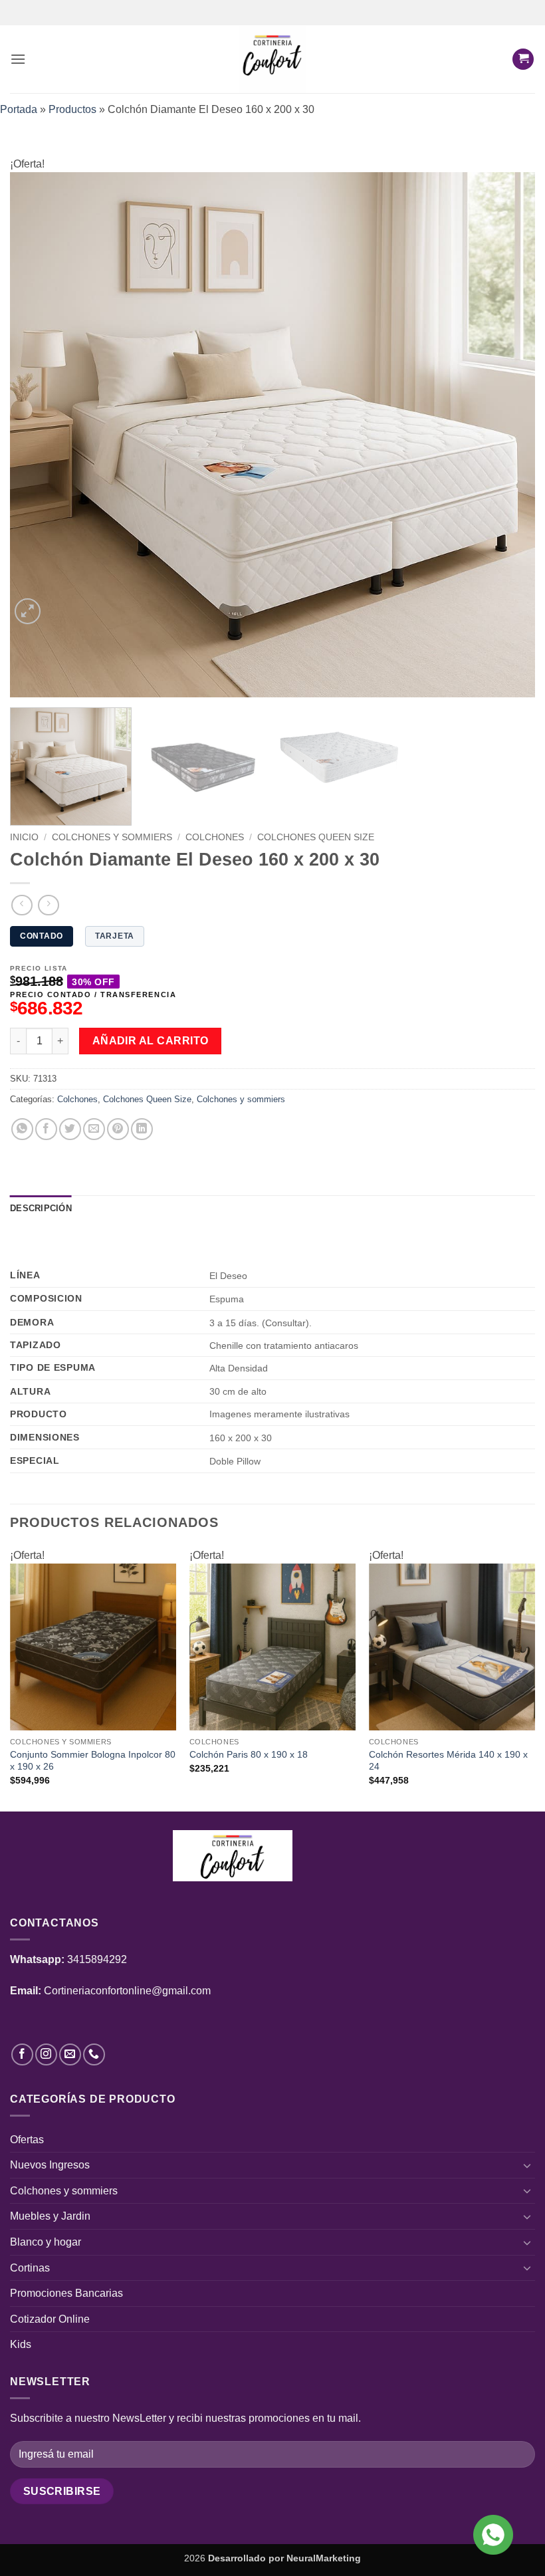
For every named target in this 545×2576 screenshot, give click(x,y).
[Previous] (37, 435)
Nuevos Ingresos (50, 2165)
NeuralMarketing (324, 2558)
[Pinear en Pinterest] (118, 1129)
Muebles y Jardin (50, 2216)
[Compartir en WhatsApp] (22, 1129)
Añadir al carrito (151, 1041)
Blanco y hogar (46, 2242)
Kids (21, 2344)
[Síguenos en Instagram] (46, 2054)
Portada (19, 109)
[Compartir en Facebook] (46, 1129)
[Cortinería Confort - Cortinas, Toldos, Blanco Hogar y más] (273, 59)
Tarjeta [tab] (115, 936)
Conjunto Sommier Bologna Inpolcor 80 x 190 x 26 (93, 1761)
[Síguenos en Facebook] (22, 2054)
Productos (72, 109)
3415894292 (97, 1959)
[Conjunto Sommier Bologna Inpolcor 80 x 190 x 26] (93, 1647)
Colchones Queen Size (316, 837)
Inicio (24, 837)
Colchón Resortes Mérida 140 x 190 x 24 (448, 1761)
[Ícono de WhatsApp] (493, 2535)
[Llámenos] (94, 2054)
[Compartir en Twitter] (70, 1129)
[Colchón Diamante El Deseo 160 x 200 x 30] (272, 434)
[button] (18, 59)
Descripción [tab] (41, 1208)
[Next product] (22, 905)
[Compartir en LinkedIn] (142, 1129)
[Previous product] (48, 905)
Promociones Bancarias (66, 2293)
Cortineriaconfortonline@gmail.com (127, 1991)
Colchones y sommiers (112, 837)
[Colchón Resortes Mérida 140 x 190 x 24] (452, 1647)
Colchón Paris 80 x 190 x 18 (249, 1754)
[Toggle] (527, 2165)
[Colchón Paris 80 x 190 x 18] (272, 1647)
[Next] (508, 435)
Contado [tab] (42, 936)
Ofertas (27, 2140)
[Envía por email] (94, 1129)
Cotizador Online (50, 2319)
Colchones (215, 837)
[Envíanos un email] (70, 2054)
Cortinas (30, 2268)
